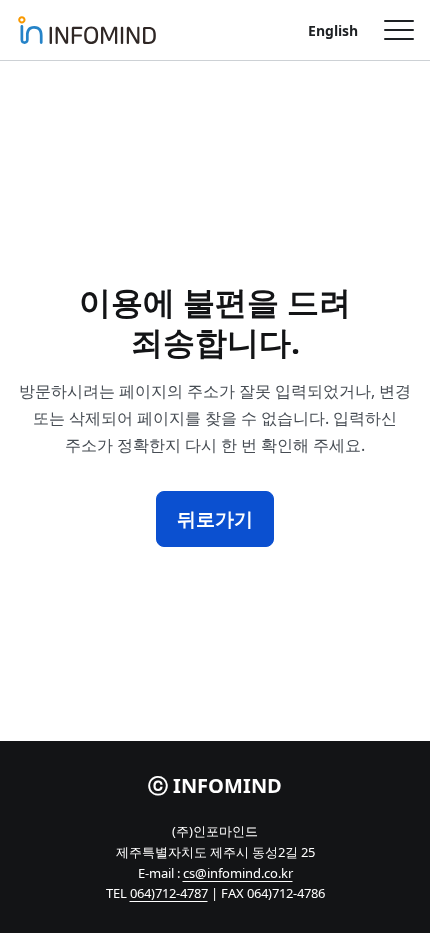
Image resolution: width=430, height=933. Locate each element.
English (333, 30)
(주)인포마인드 (87, 30)
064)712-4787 (169, 893)
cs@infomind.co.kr (238, 873)
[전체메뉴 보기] (392, 30)
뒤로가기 (215, 519)
